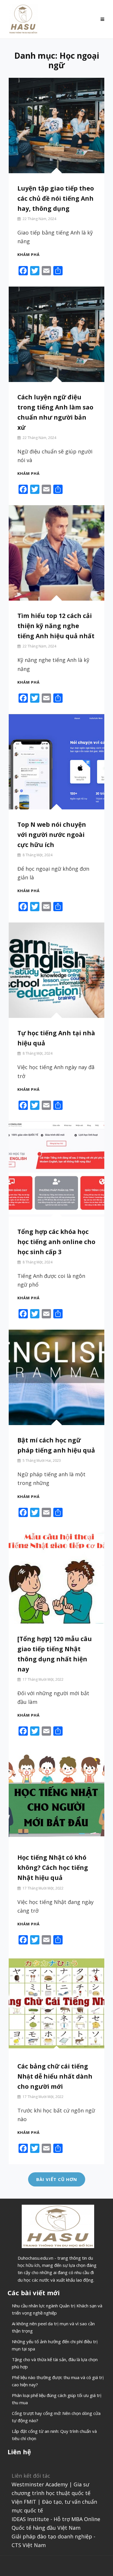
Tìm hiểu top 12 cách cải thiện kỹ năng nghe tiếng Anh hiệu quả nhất (56, 626)
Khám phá (29, 254)
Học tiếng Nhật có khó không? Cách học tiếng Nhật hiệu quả (53, 1868)
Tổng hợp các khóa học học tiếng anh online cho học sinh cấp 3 (56, 1242)
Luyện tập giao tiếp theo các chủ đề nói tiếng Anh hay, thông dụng (56, 198)
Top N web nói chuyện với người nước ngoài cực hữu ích (52, 835)
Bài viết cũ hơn (57, 2179)
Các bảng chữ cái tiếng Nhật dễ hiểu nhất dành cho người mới (55, 2076)
